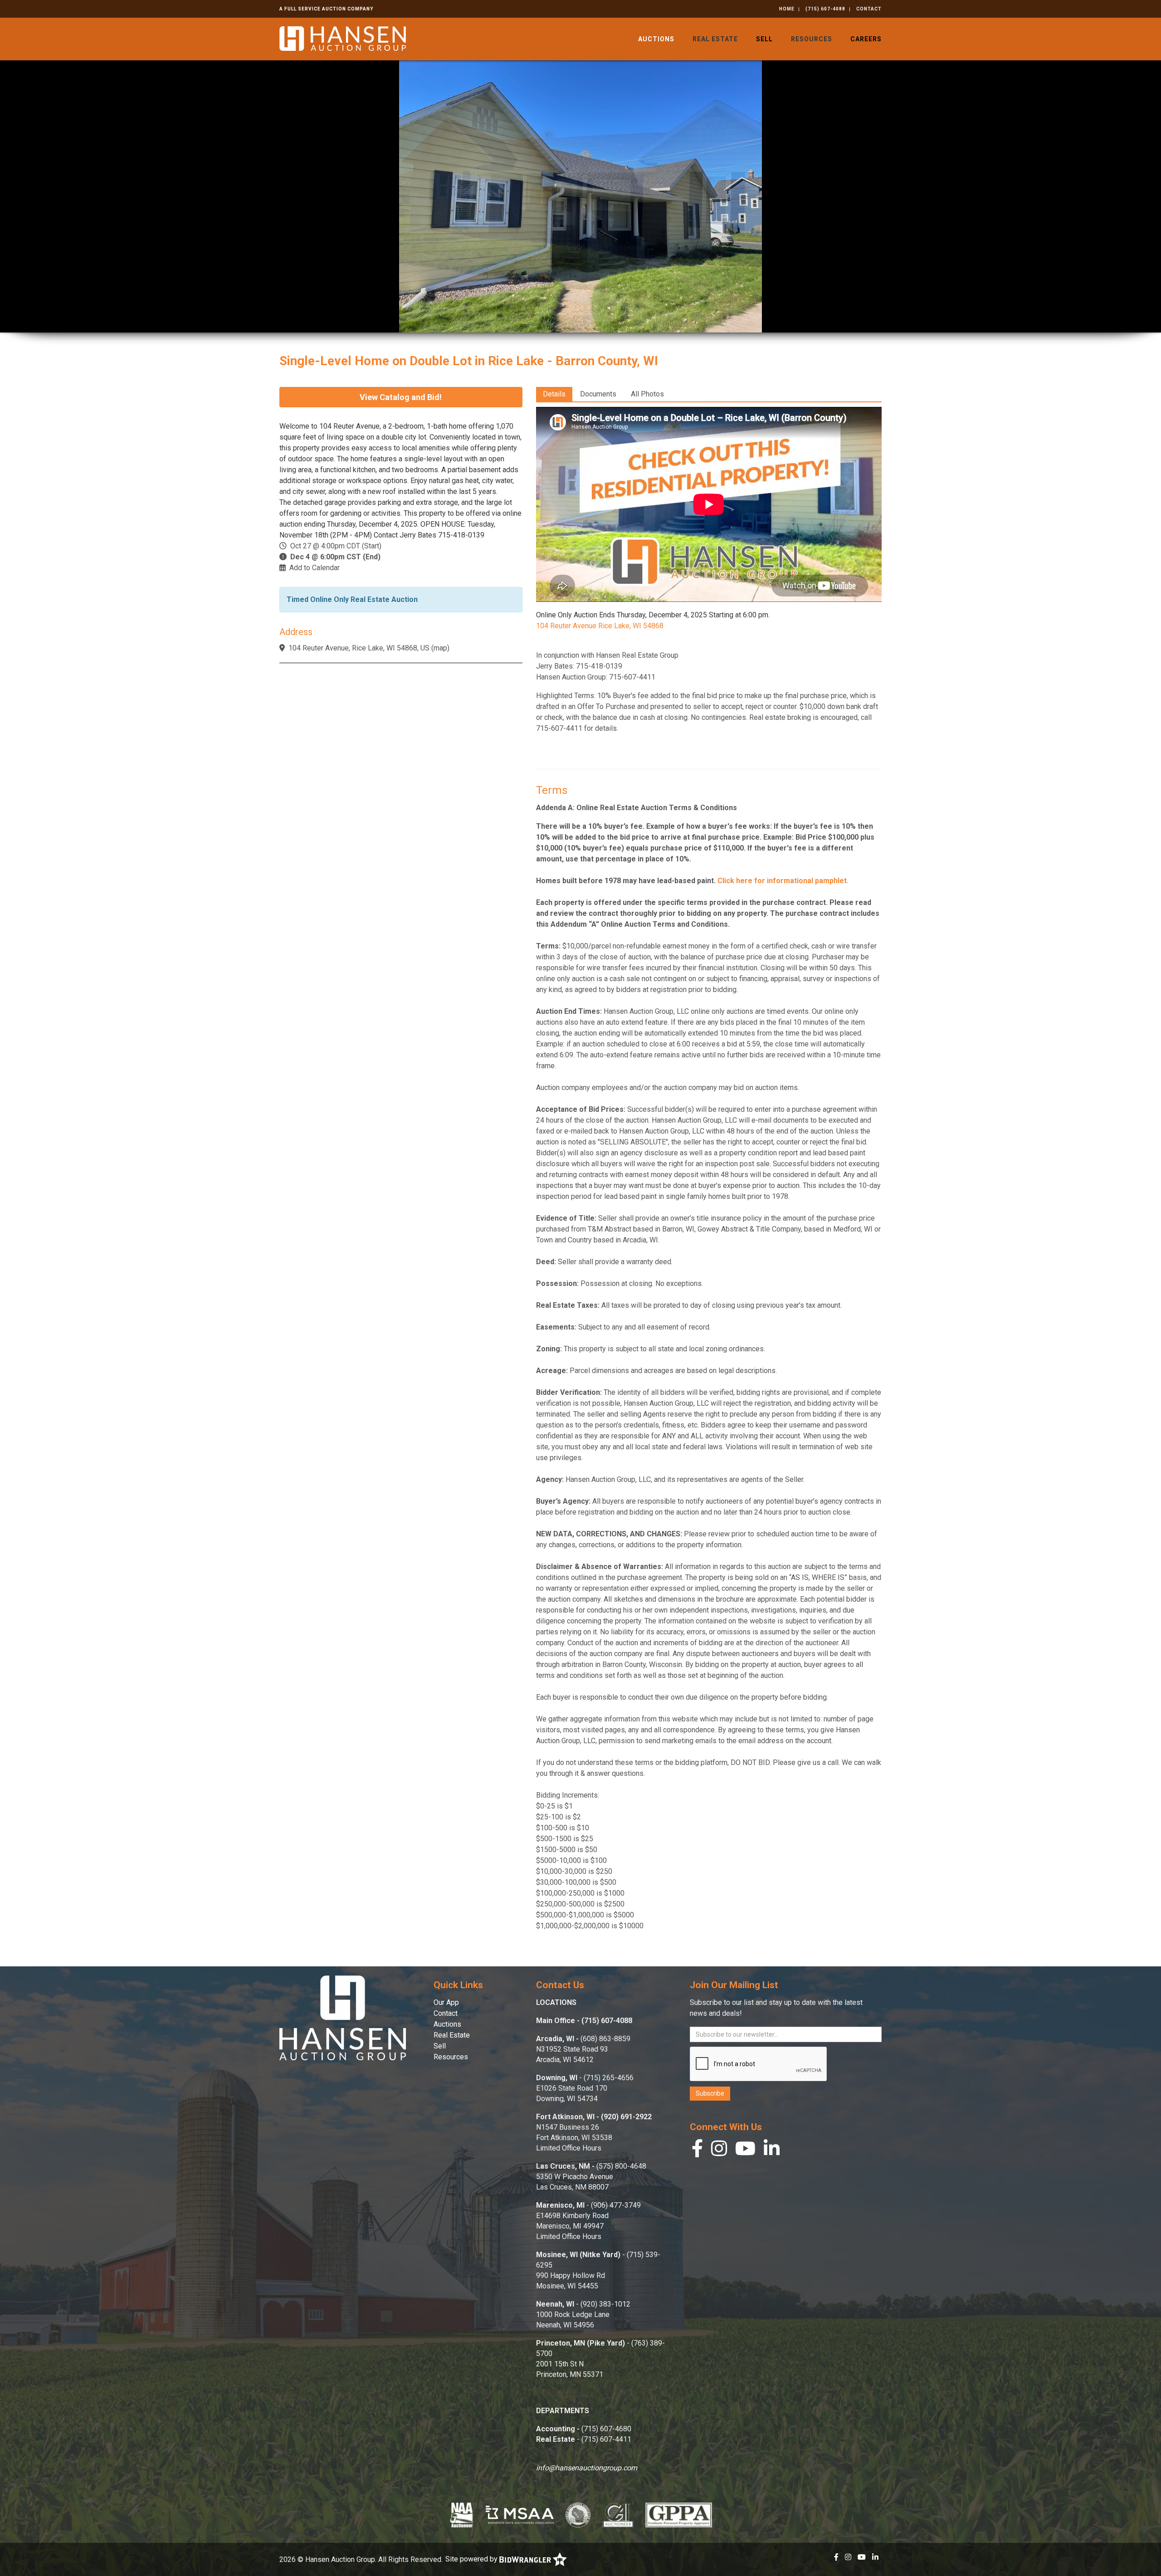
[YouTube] (745, 2151)
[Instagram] (719, 2151)
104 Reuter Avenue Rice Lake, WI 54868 (600, 626)
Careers (866, 39)
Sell (764, 39)
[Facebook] (697, 2151)
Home (787, 9)
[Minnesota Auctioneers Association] (520, 2515)
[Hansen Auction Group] (343, 38)
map (440, 648)
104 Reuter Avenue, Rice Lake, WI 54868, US (359, 648)
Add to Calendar (315, 568)
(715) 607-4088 (825, 9)
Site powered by (472, 2559)
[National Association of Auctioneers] (461, 2515)
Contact (869, 9)
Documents (598, 394)
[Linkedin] (772, 2151)
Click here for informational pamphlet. (782, 881)
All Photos (647, 394)
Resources (812, 39)
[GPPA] (679, 2515)
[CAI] (618, 2515)
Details (554, 394)
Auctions (656, 39)
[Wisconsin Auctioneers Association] (578, 2515)
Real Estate (715, 39)
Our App (446, 2002)
